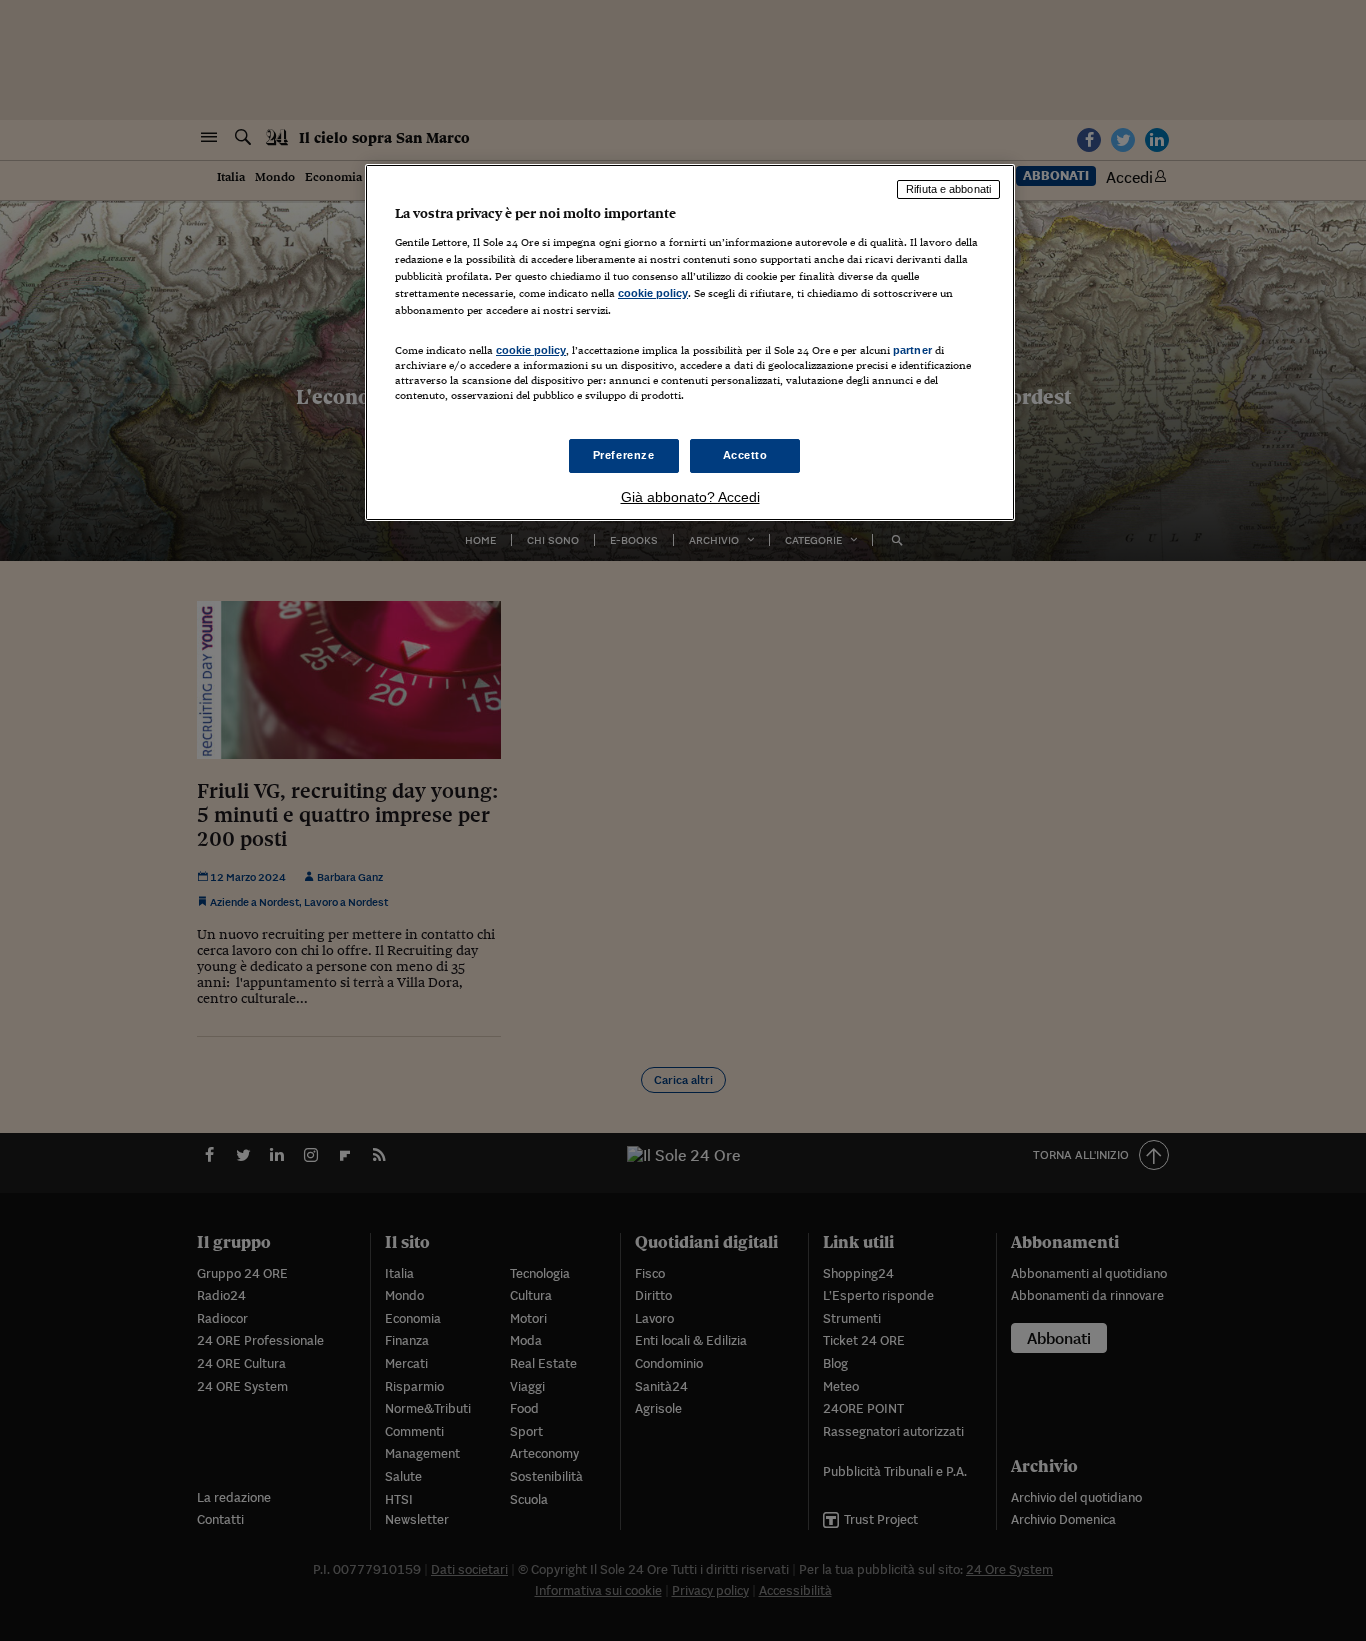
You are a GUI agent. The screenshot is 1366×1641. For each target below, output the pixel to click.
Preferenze (624, 455)
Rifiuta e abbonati (948, 189)
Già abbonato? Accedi (690, 497)
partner (912, 350)
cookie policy (653, 293)
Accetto (745, 455)
